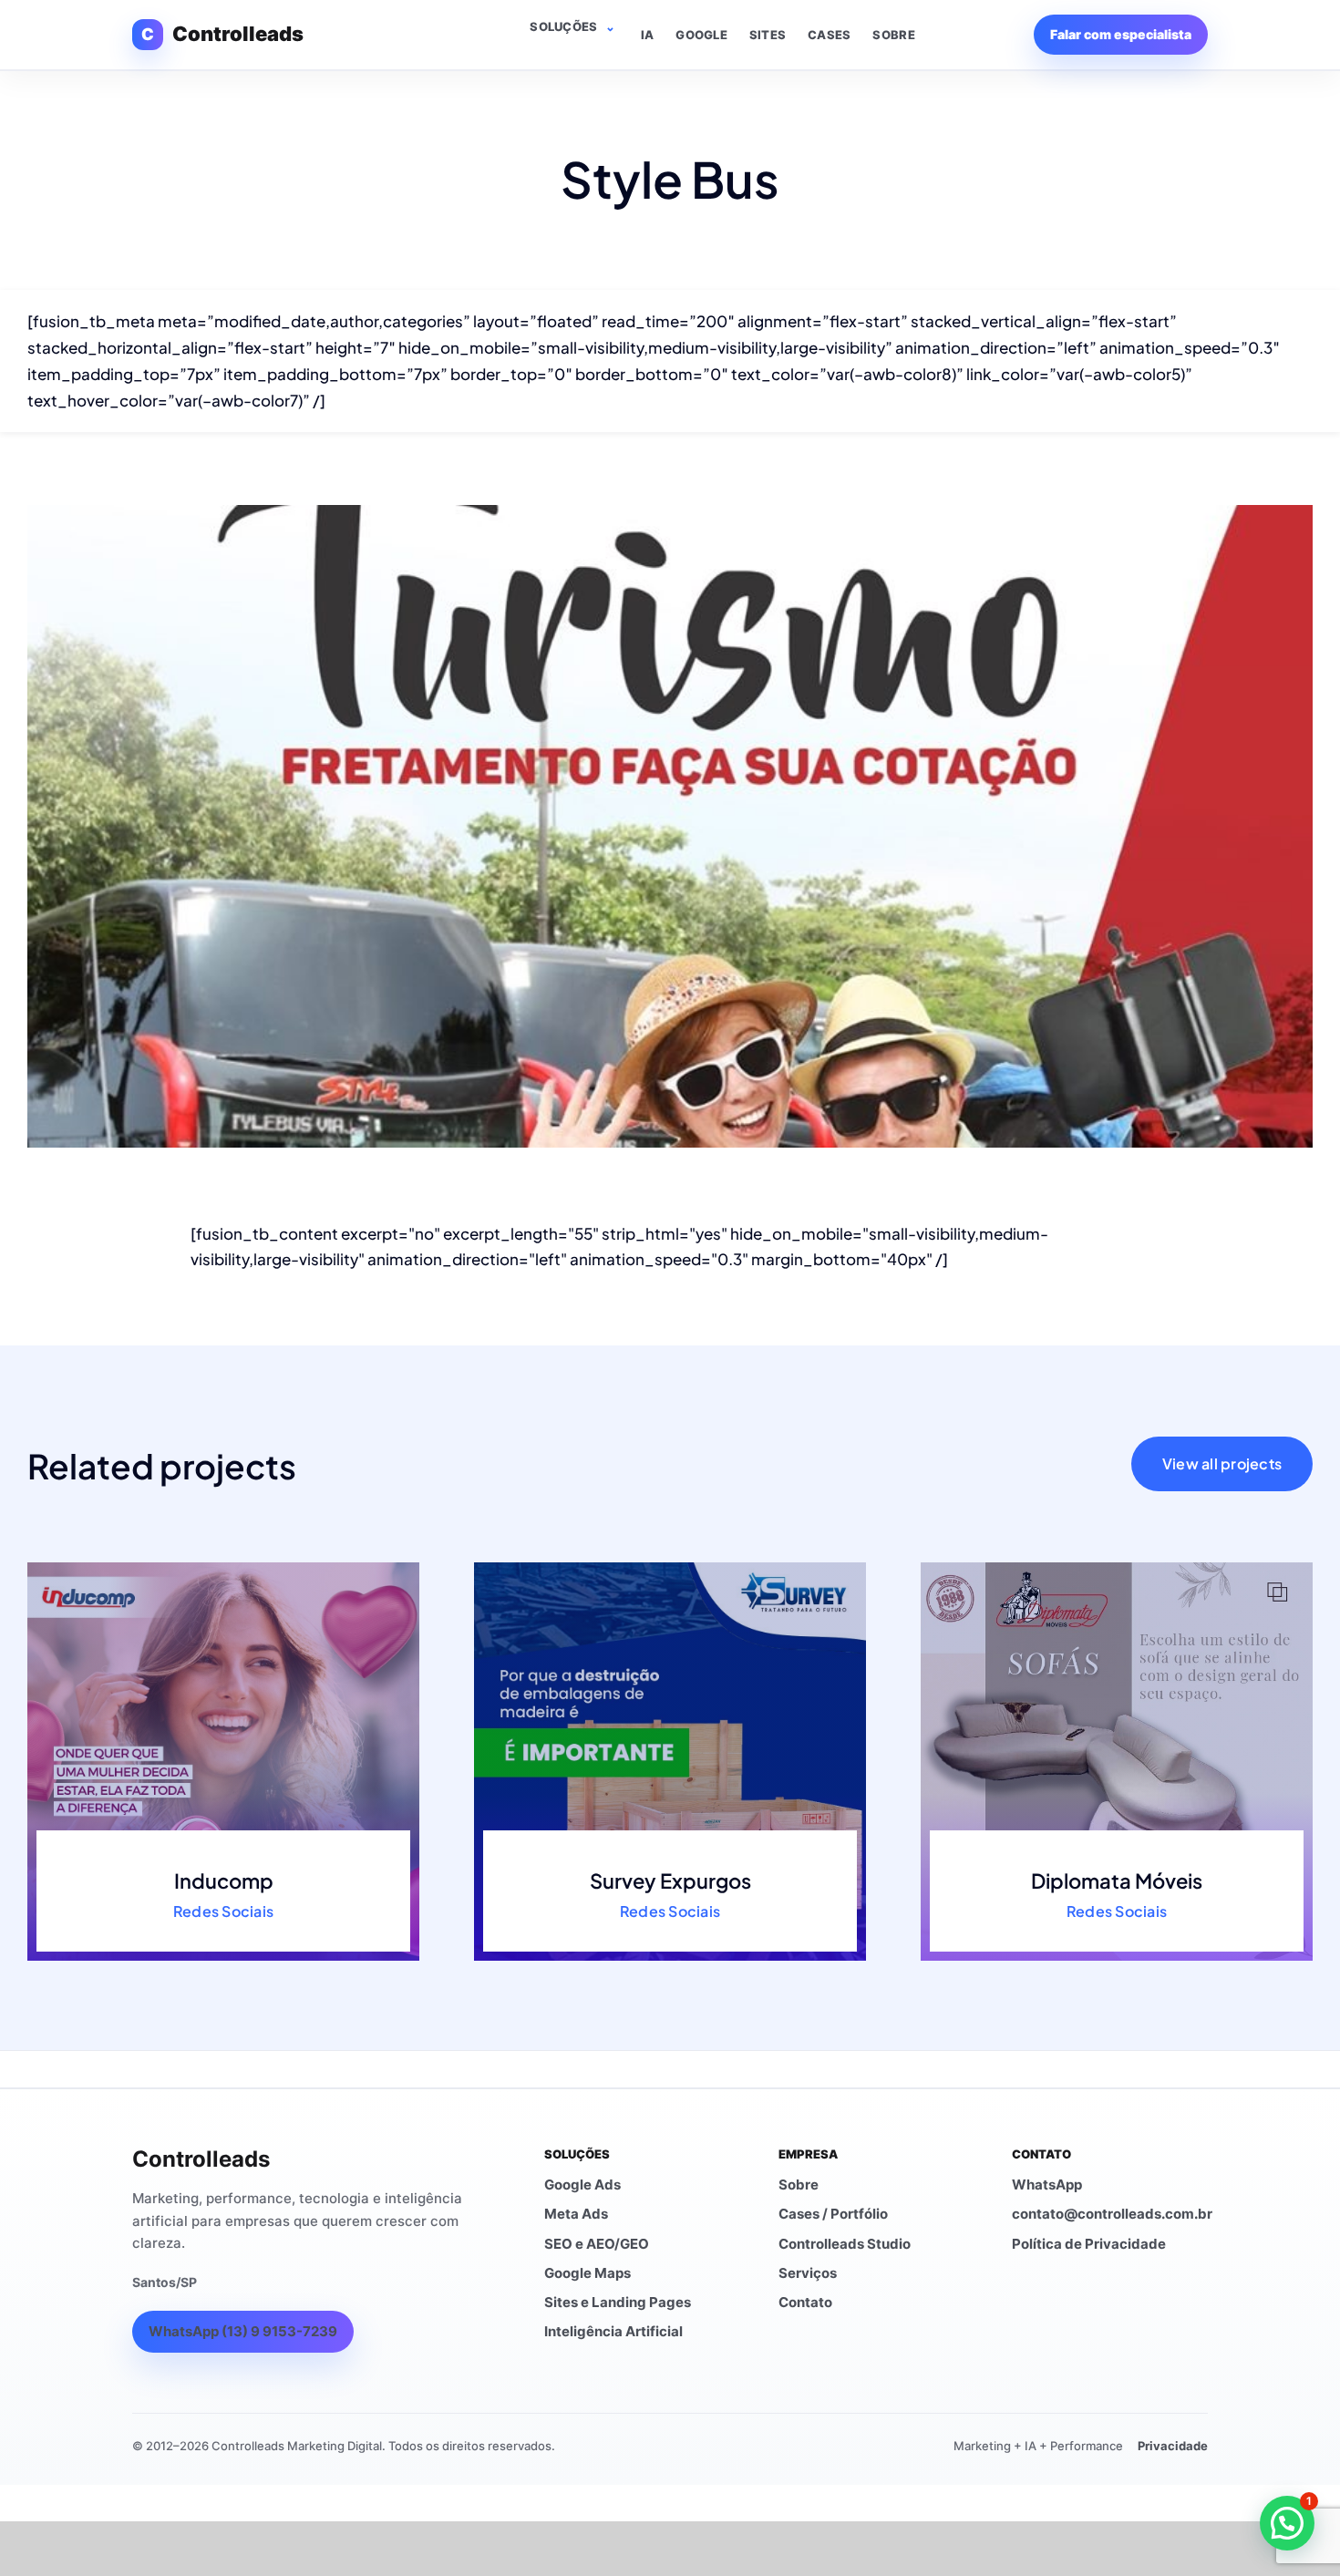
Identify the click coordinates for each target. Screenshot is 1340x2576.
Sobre (893, 35)
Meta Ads (576, 2214)
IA (648, 35)
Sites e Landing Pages (618, 2302)
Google (701, 35)
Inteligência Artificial (613, 2331)
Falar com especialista (1121, 34)
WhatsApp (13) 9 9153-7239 (243, 2331)
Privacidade (1173, 2446)
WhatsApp (1047, 2184)
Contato (805, 2302)
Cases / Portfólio (833, 2214)
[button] (1287, 2523)
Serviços (808, 2273)
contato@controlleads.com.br (1112, 2214)
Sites (768, 35)
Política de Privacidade (1089, 2244)
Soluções (563, 26)
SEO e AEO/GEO (597, 2244)
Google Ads (582, 2184)
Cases (829, 35)
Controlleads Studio (845, 2244)
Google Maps (588, 2273)
